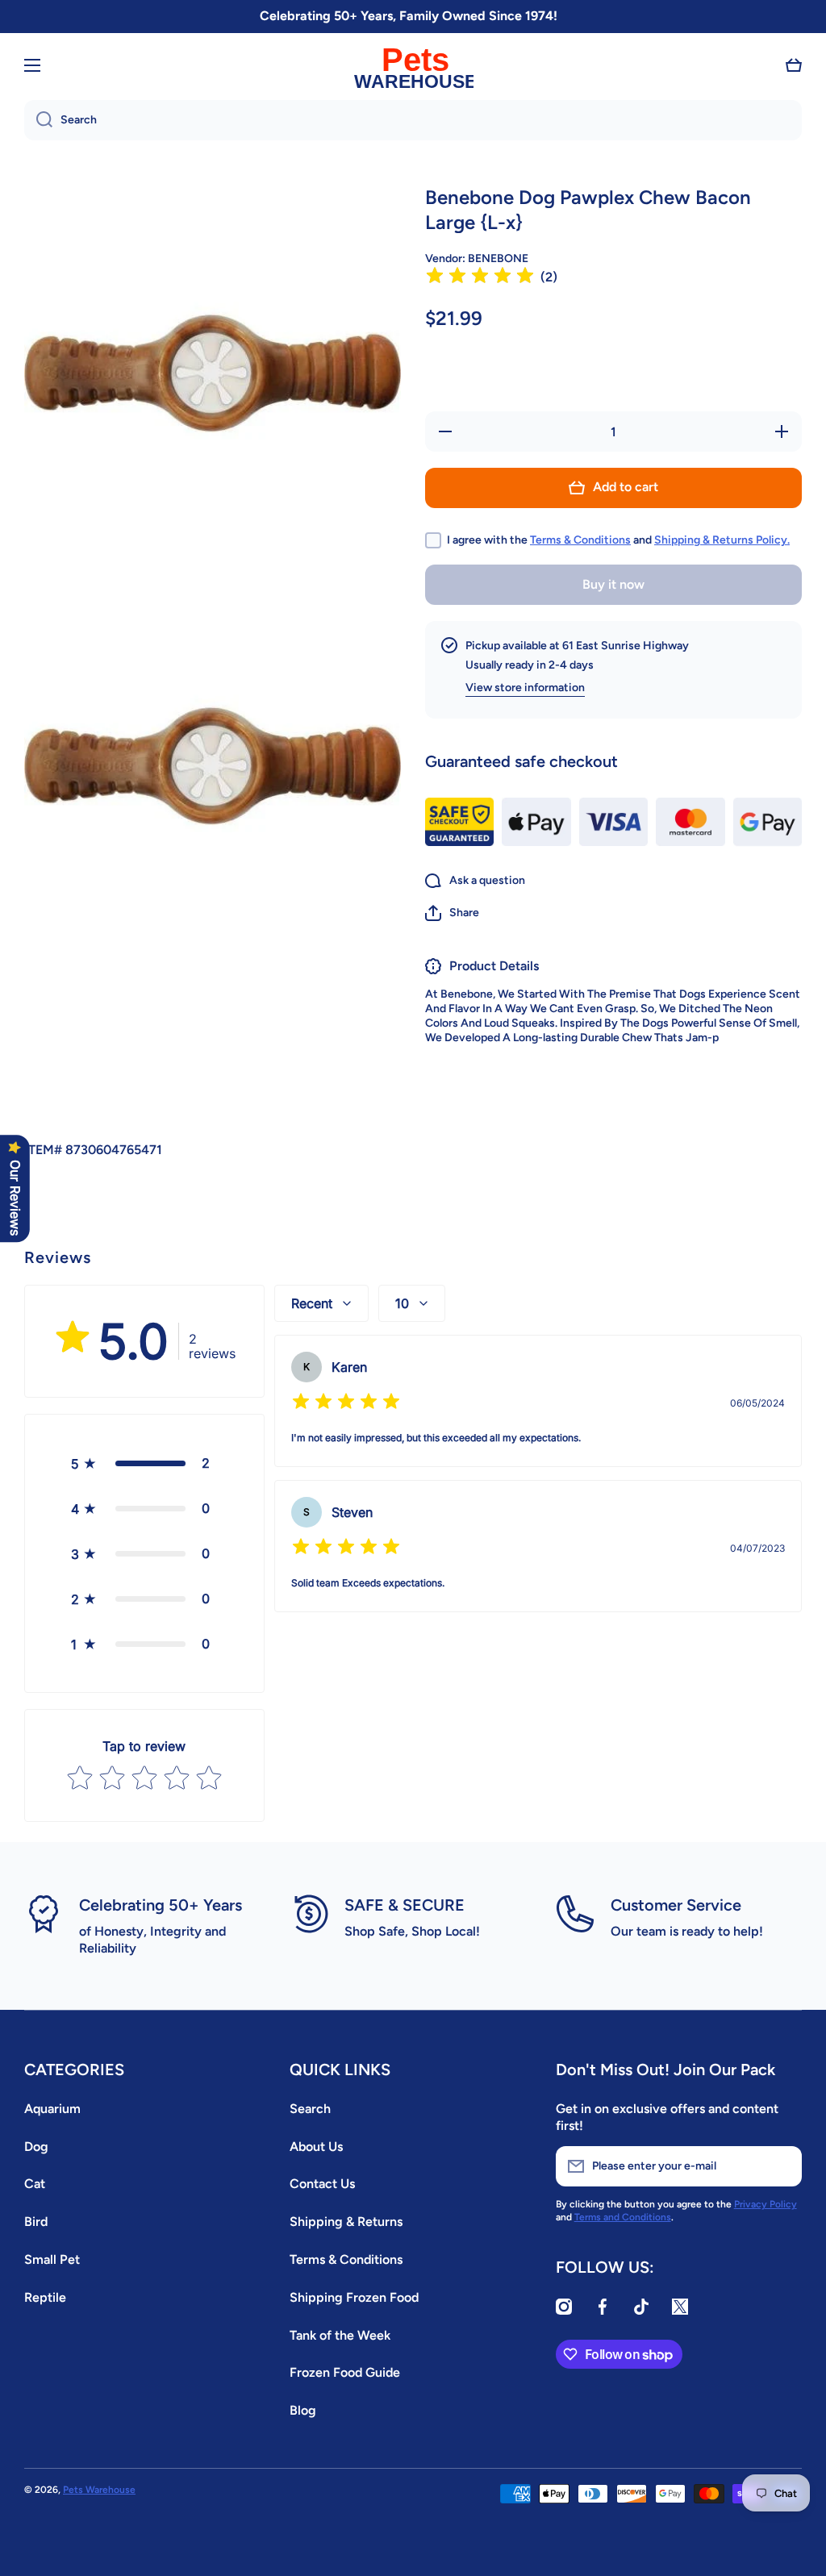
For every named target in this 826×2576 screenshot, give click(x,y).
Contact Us (322, 2184)
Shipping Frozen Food (354, 2297)
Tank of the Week (340, 2335)
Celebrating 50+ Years (161, 1905)
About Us (316, 2147)
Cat (35, 2184)
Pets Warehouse (99, 2490)
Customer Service (676, 1905)
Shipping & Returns (346, 2222)
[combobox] (413, 120)
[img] (480, 278)
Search (310, 2109)
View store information (525, 688)
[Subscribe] (782, 2166)
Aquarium (52, 2109)
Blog (303, 2410)
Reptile (45, 2297)
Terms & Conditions (580, 540)
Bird (36, 2222)
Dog (36, 2147)
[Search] (38, 120)
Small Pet (52, 2259)
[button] (794, 65)
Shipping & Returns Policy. (722, 540)
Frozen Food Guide (345, 2372)
